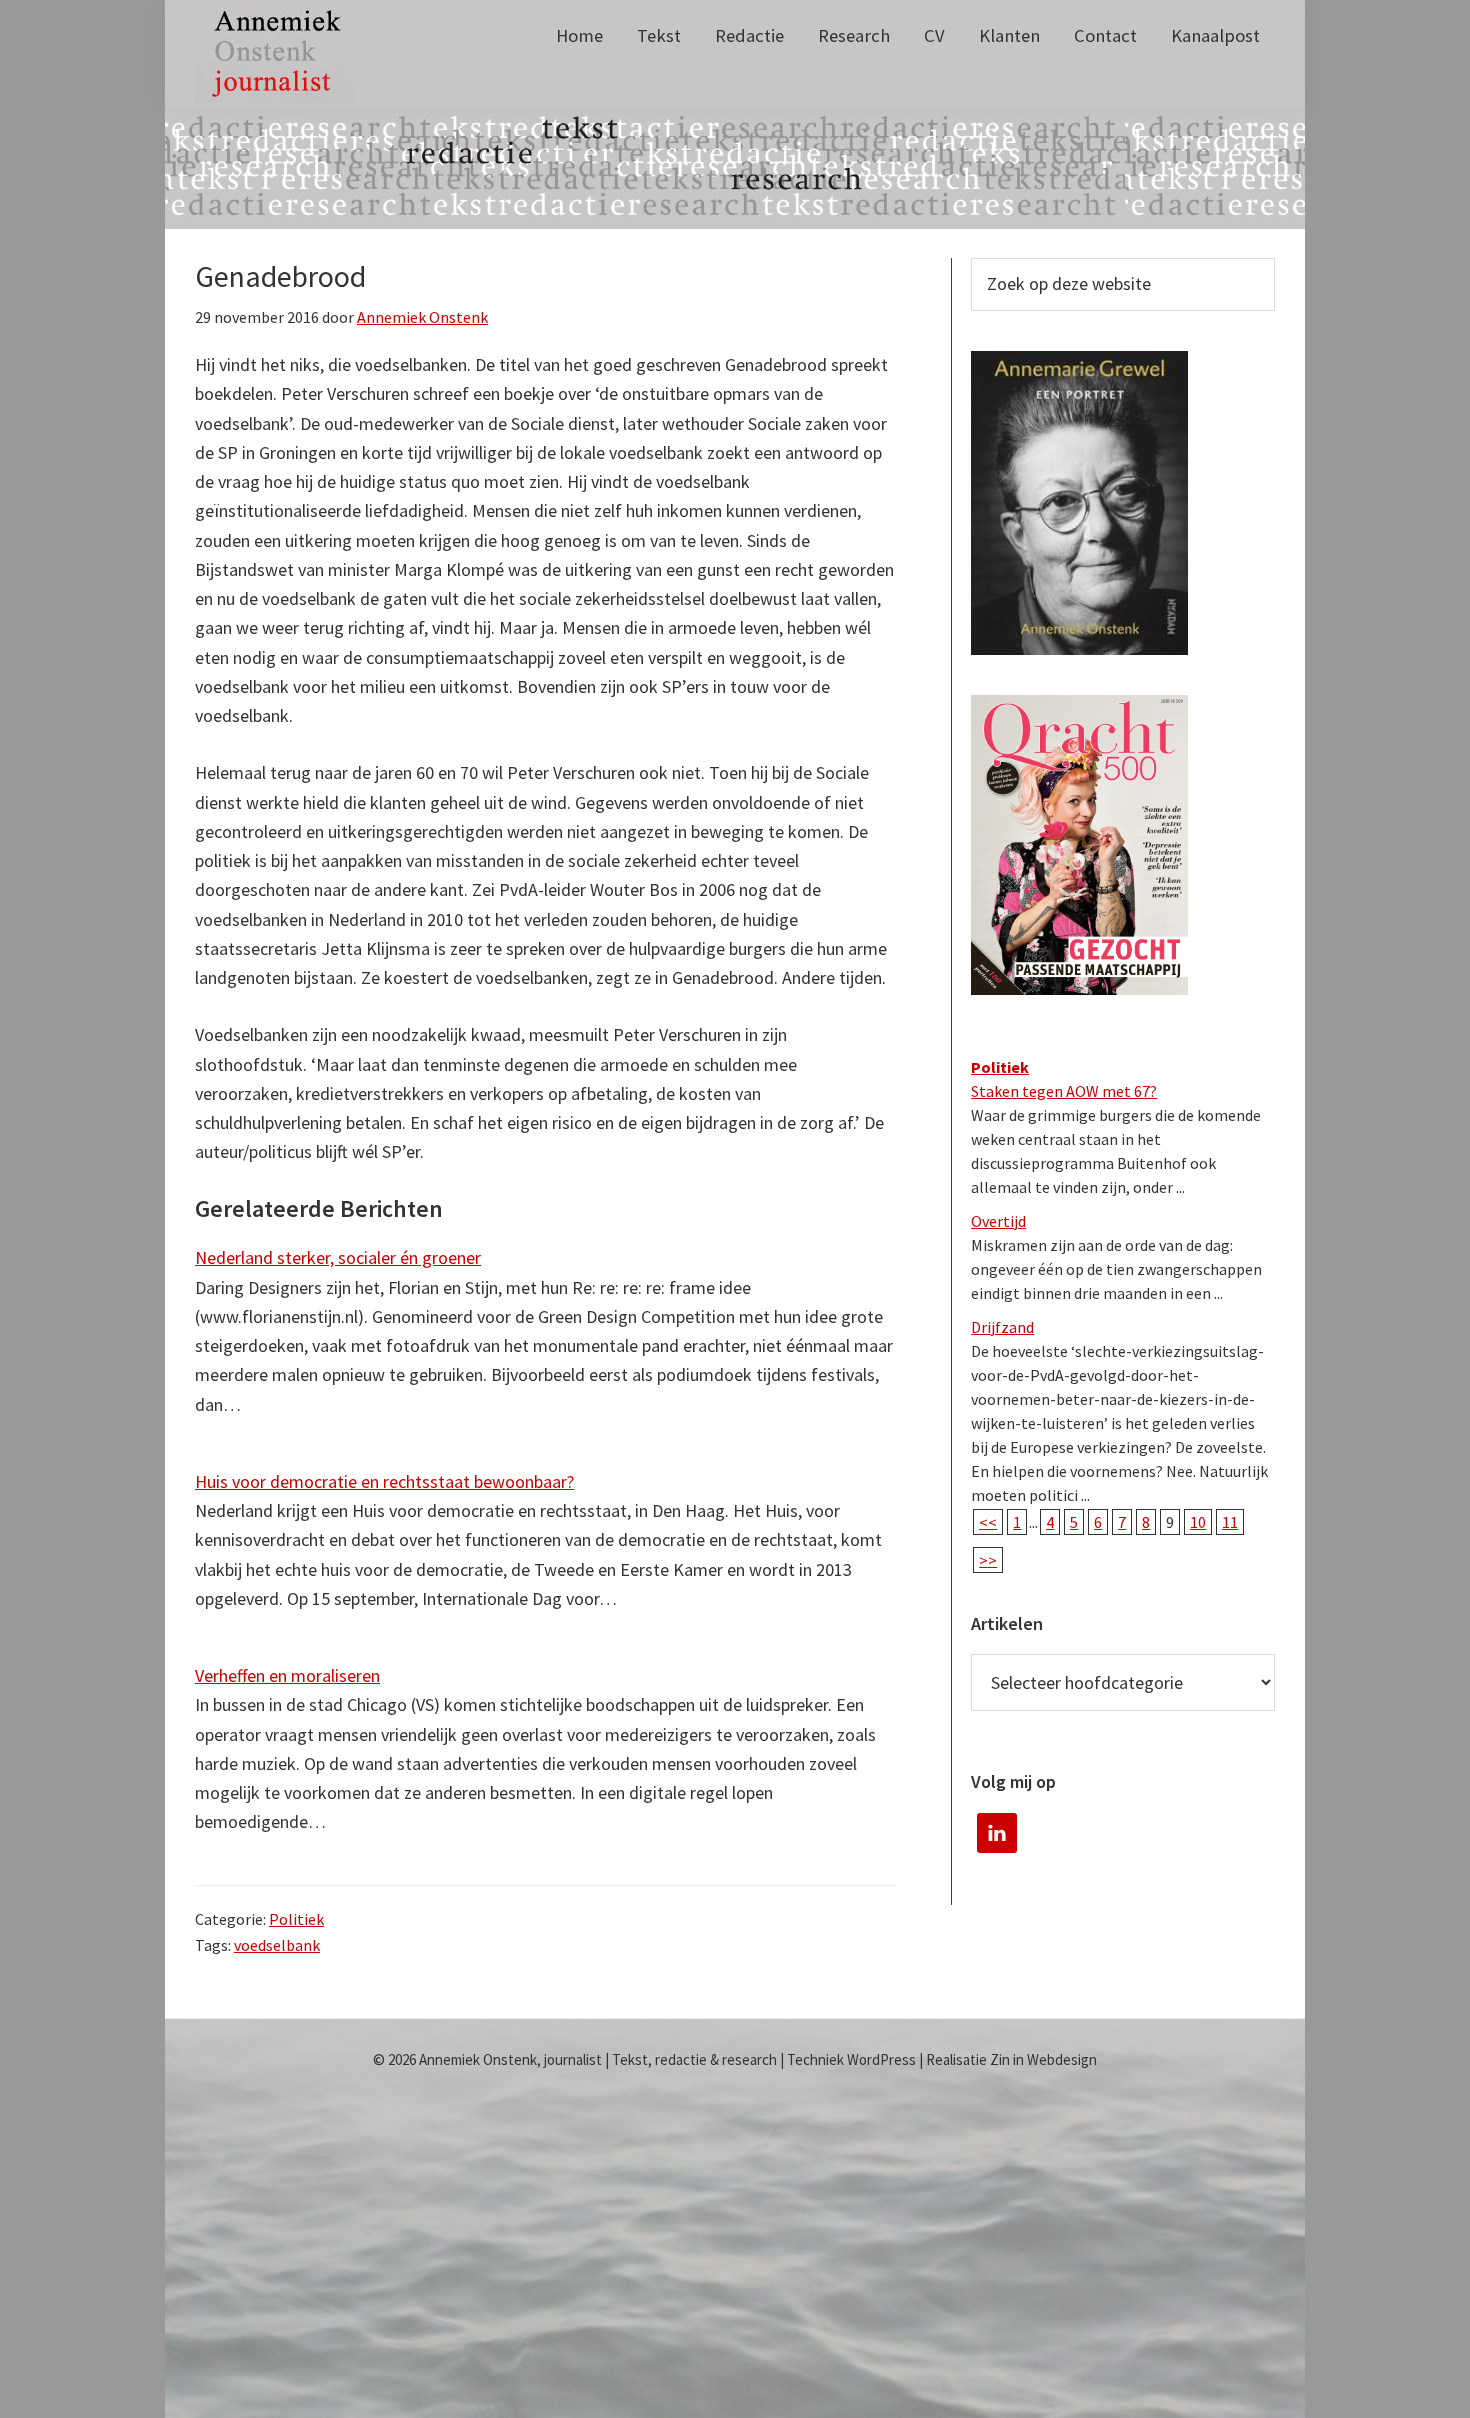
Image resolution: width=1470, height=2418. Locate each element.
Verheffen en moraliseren (287, 1675)
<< (988, 1522)
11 (1230, 1522)
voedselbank (277, 1945)
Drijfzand (1002, 1327)
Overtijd (998, 1221)
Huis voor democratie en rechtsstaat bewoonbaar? (384, 1481)
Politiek (296, 1919)
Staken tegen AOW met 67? (1064, 1091)
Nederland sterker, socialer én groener (338, 1257)
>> (988, 1560)
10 (1198, 1522)
